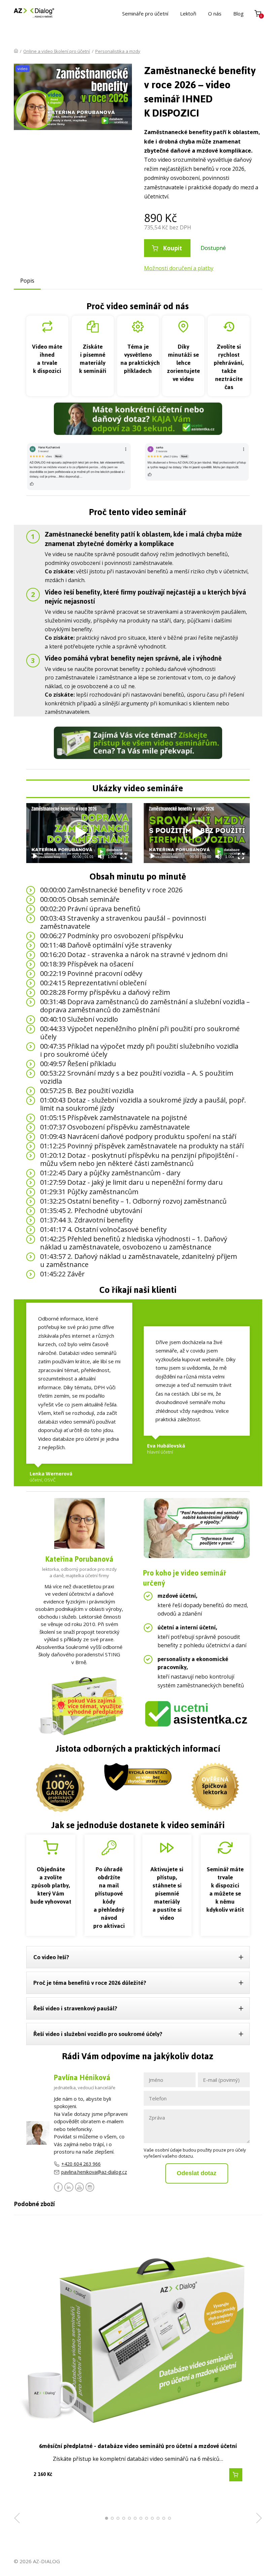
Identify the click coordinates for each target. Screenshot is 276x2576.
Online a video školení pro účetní (57, 51)
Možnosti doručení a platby (179, 268)
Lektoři (188, 13)
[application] (79, 833)
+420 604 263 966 (81, 2164)
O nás (215, 13)
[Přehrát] (35, 856)
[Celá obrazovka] (124, 856)
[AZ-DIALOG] (34, 13)
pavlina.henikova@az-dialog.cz (94, 2172)
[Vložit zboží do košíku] (236, 2475)
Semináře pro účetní (145, 13)
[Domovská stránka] (16, 51)
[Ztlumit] (101, 856)
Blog (238, 13)
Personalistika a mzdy (118, 51)
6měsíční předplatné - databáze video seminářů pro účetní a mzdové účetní (138, 2446)
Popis (27, 281)
